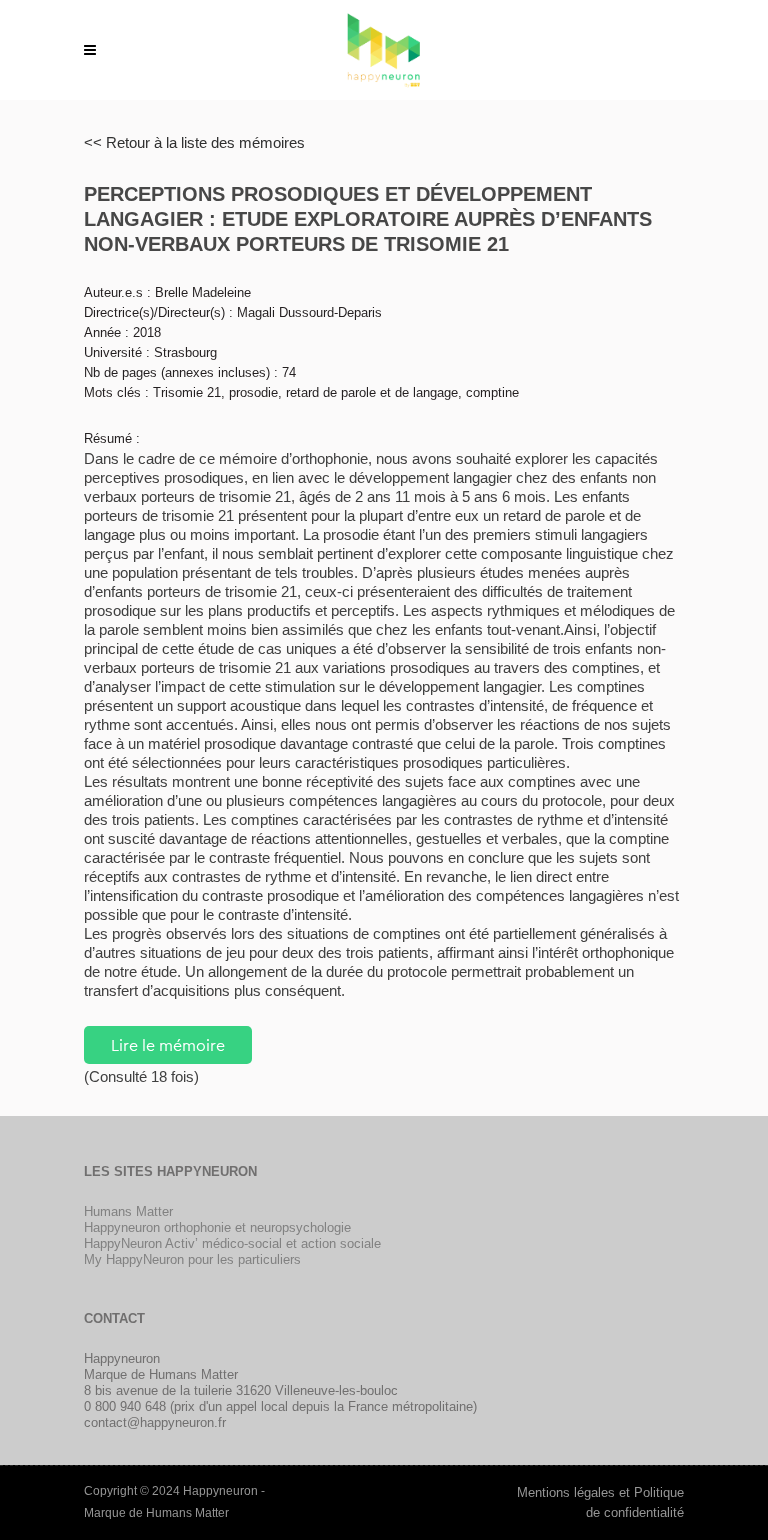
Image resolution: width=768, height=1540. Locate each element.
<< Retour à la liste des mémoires (194, 142)
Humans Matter (128, 1211)
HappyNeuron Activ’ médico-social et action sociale (232, 1243)
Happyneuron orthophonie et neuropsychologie (217, 1227)
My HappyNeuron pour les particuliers (192, 1259)
